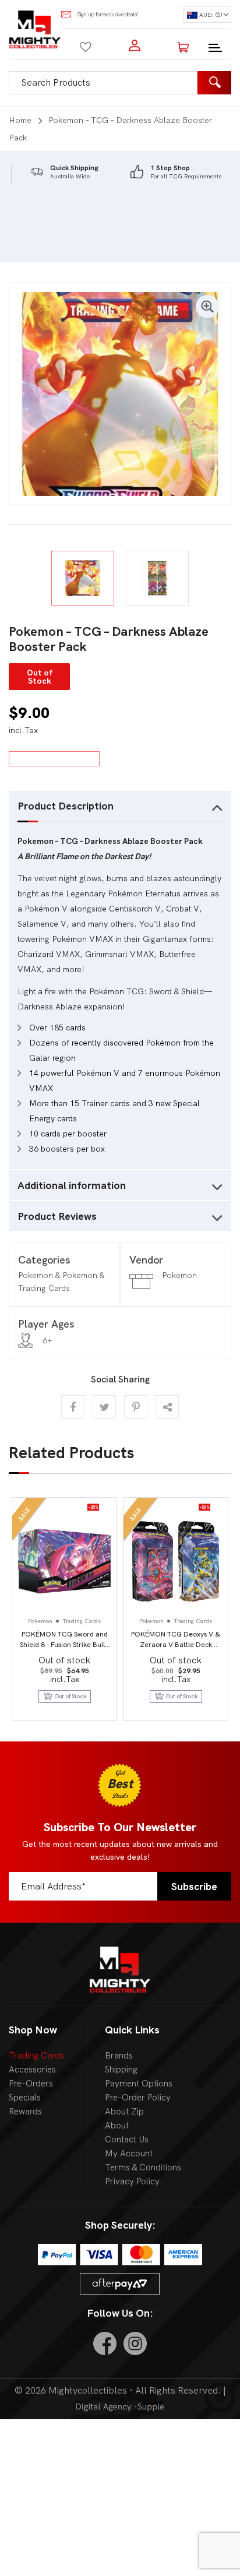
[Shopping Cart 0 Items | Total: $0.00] (183, 45)
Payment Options (139, 2084)
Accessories (32, 2070)
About (117, 2125)
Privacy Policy (132, 2181)
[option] (64, 172)
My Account (129, 2153)
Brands (119, 2056)
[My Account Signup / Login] (135, 45)
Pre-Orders (31, 2084)
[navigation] (207, 14)
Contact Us (127, 2139)
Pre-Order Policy (138, 2098)
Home (20, 120)
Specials (25, 2098)
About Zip (124, 2112)
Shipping (121, 2070)
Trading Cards (36, 2056)
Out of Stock (182, 1696)
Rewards (25, 2112)
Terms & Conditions (143, 2167)
